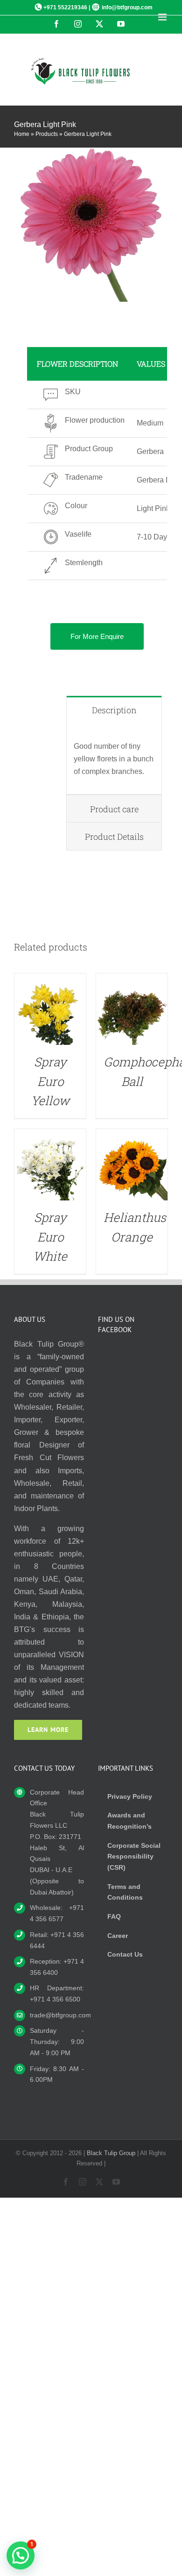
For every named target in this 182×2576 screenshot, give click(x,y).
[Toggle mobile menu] (163, 17)
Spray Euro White (50, 1237)
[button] (21, 2555)
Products (47, 134)
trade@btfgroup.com (57, 2015)
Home (22, 134)
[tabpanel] (114, 759)
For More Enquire (97, 636)
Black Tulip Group (111, 2153)
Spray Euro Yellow (50, 1081)
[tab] (114, 710)
